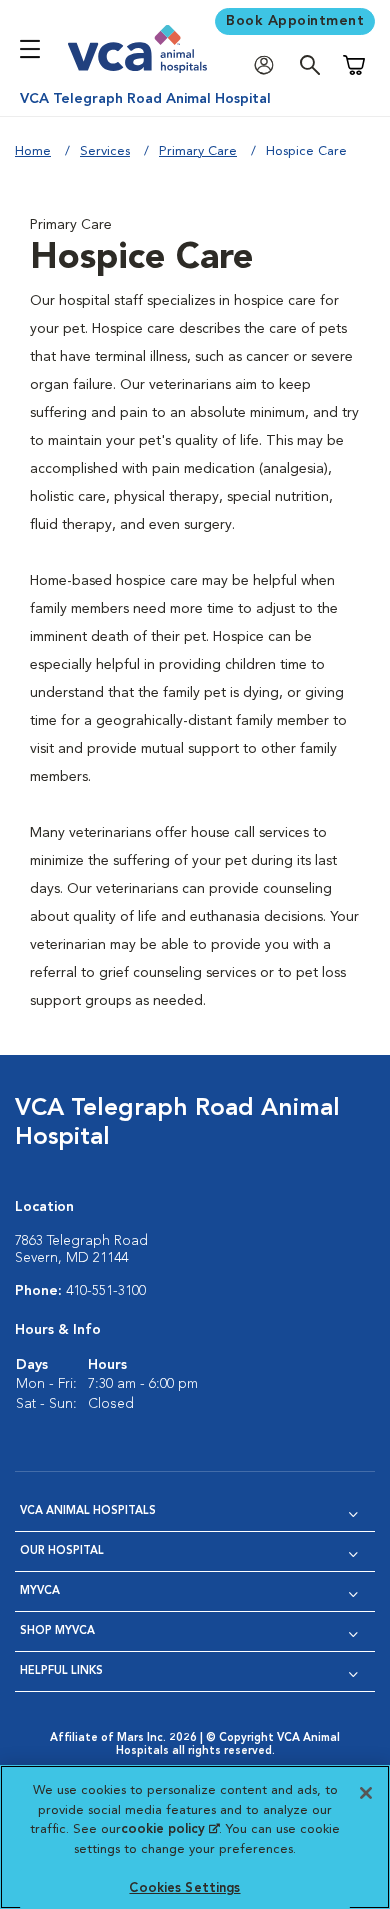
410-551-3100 (106, 1291)
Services (105, 151)
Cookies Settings (184, 1888)
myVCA (40, 1591)
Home (33, 151)
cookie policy (170, 1829)
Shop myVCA (57, 1631)
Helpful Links (61, 1671)
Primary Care (198, 151)
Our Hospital (62, 1551)
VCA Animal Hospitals (88, 1511)
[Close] (366, 1793)
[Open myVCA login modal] (269, 65)
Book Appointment (295, 21)
